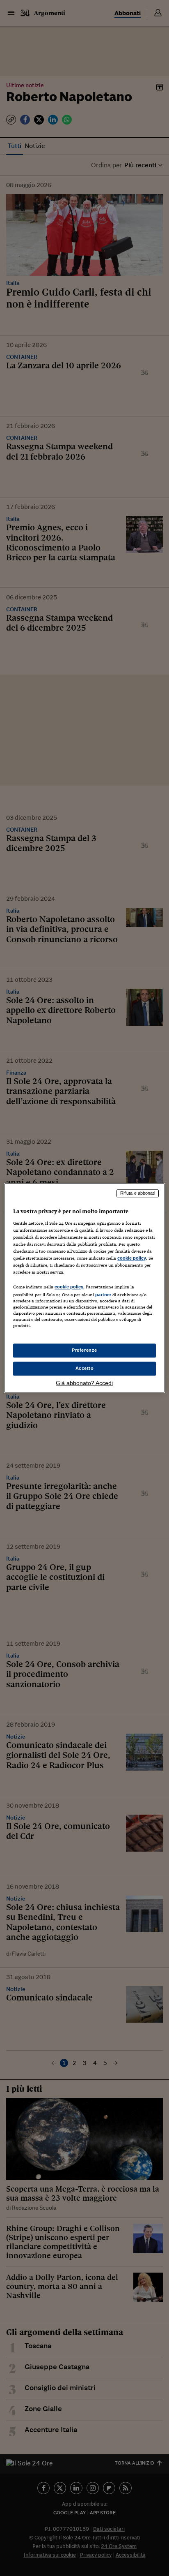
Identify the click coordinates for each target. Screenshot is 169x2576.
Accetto (85, 1369)
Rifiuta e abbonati (138, 1193)
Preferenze (84, 1350)
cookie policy (132, 1258)
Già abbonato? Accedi (84, 1383)
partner (103, 1295)
